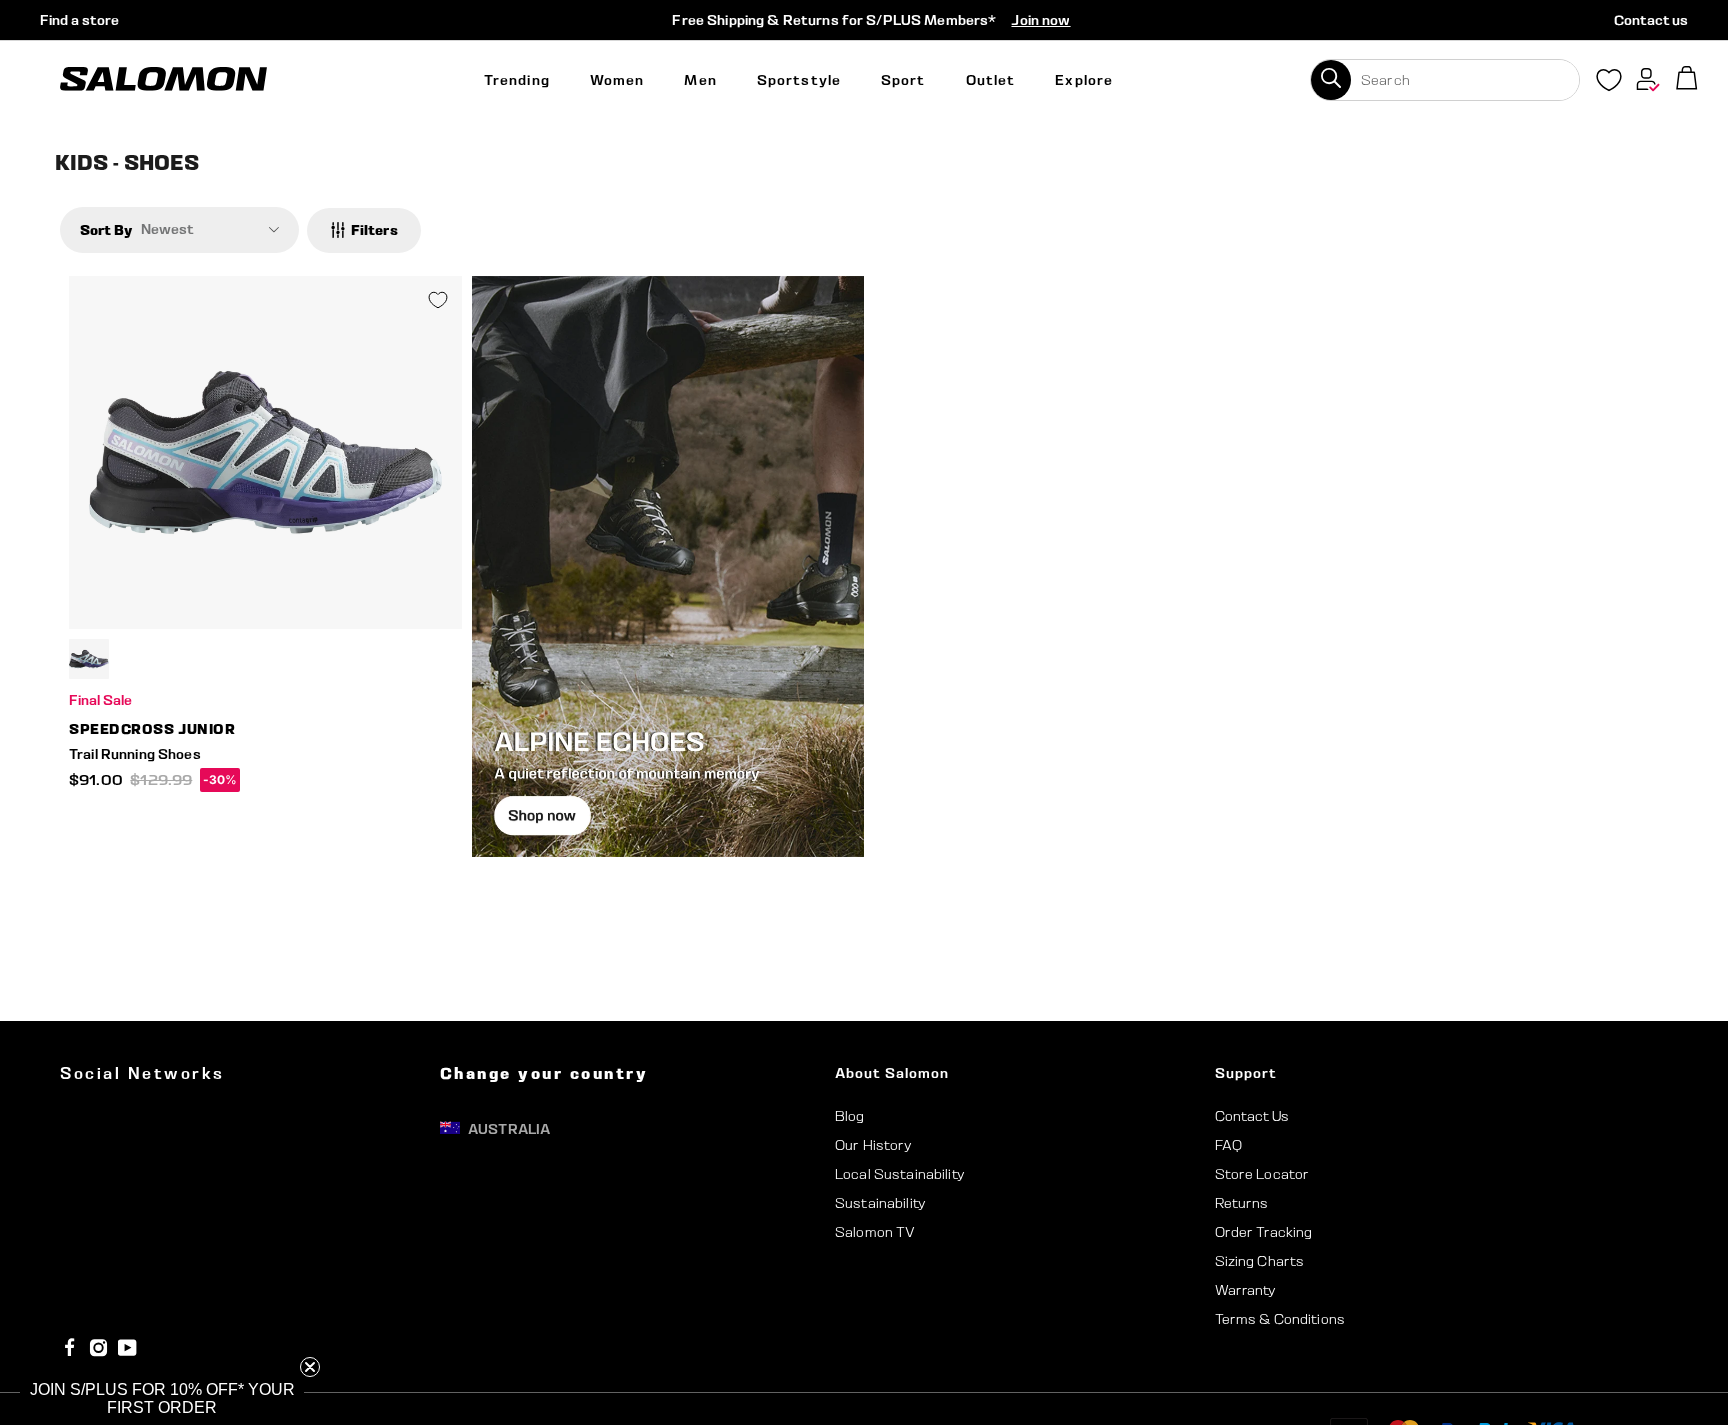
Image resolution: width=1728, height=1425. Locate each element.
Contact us (1651, 20)
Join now (1040, 20)
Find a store (79, 20)
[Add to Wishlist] (438, 300)
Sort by (106, 229)
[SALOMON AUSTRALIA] (163, 79)
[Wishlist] (1609, 84)
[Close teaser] (310, 1367)
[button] (162, 1399)
